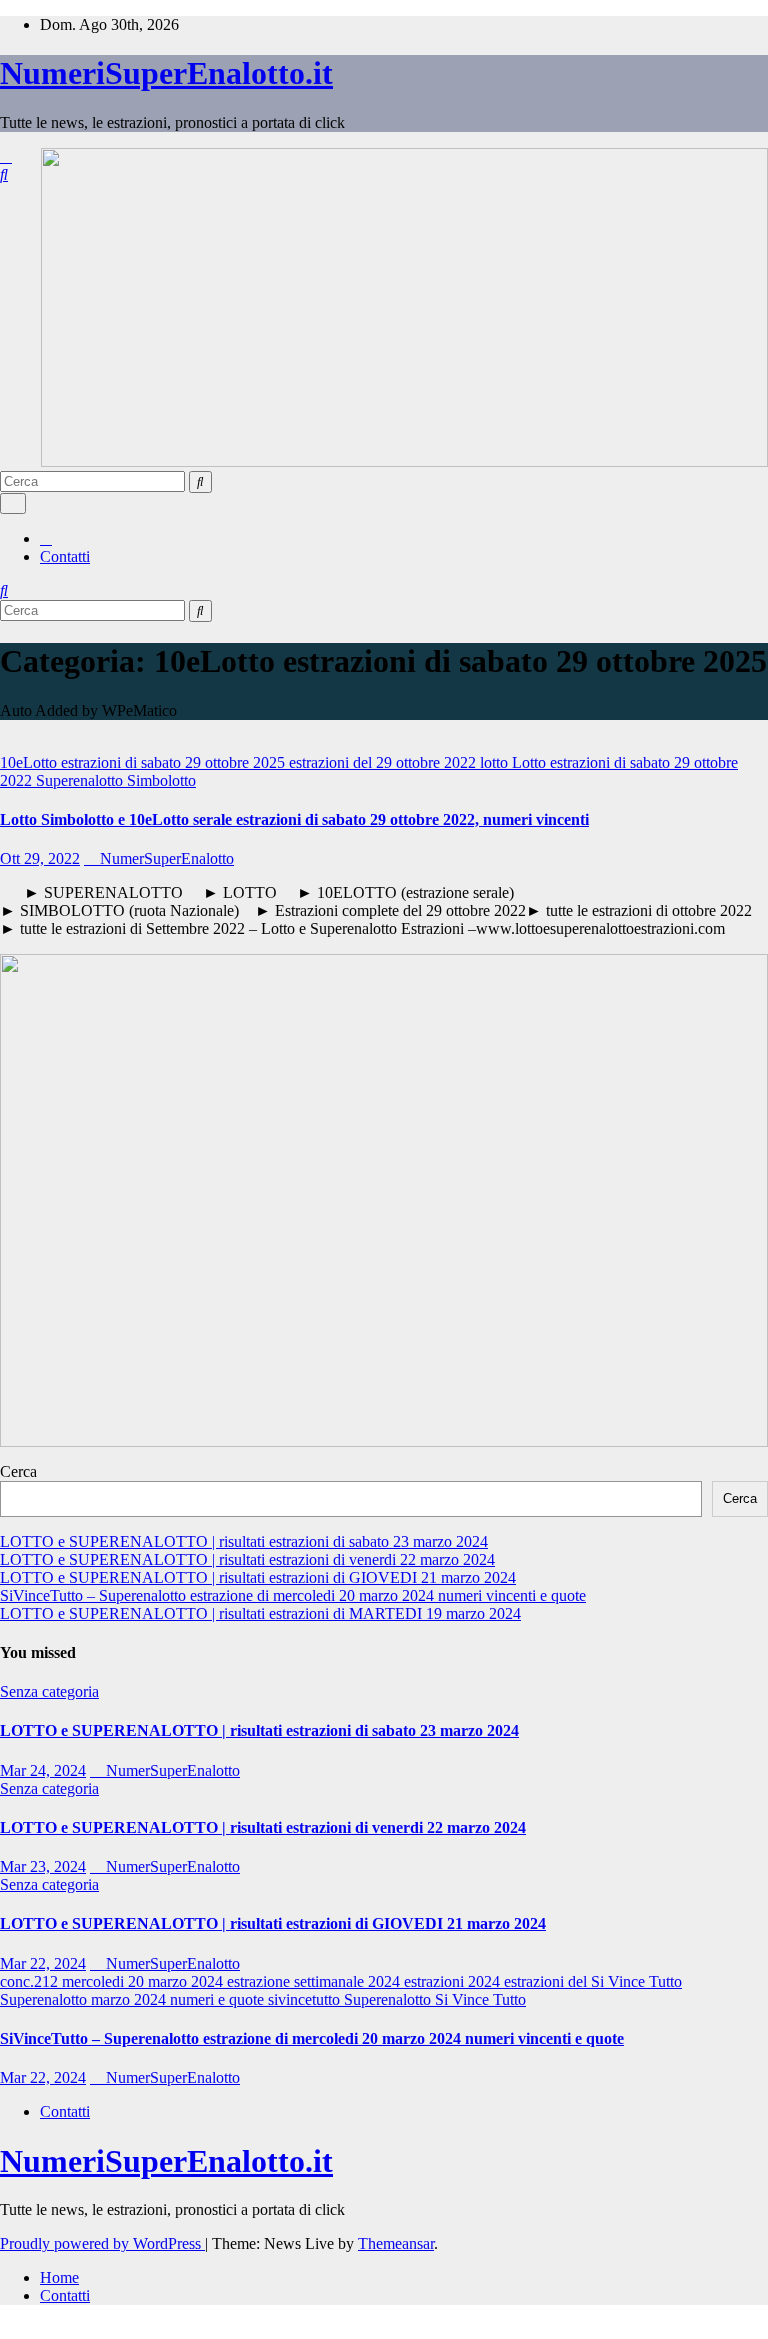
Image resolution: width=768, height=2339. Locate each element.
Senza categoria (49, 1691)
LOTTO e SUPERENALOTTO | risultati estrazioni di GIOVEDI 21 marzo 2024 (258, 1577)
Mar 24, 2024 (43, 1770)
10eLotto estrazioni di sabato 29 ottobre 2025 (144, 762)
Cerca (18, 1471)
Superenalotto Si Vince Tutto (435, 1999)
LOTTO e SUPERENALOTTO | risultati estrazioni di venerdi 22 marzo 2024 (247, 1559)
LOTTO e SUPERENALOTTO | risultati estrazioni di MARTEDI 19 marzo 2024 (260, 1613)
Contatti (65, 556)
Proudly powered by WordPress (102, 2243)
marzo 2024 (130, 1999)
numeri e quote (219, 1999)
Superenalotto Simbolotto (116, 780)
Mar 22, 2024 (43, 1963)
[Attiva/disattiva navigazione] (13, 503)
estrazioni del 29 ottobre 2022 (384, 762)
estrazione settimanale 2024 (315, 1981)
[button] (4, 174)
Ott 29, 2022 (40, 858)
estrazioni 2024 (454, 1981)
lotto (496, 762)
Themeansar (396, 2243)
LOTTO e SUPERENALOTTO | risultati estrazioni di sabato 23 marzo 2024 (244, 1541)
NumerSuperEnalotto (165, 858)
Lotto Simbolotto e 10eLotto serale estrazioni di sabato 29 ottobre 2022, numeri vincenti (294, 819)
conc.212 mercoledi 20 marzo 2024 (113, 1981)
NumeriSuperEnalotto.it (166, 73)
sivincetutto (306, 1999)
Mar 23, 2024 (43, 1866)
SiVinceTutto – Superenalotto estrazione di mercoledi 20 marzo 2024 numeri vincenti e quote (293, 1595)
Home (59, 2277)
